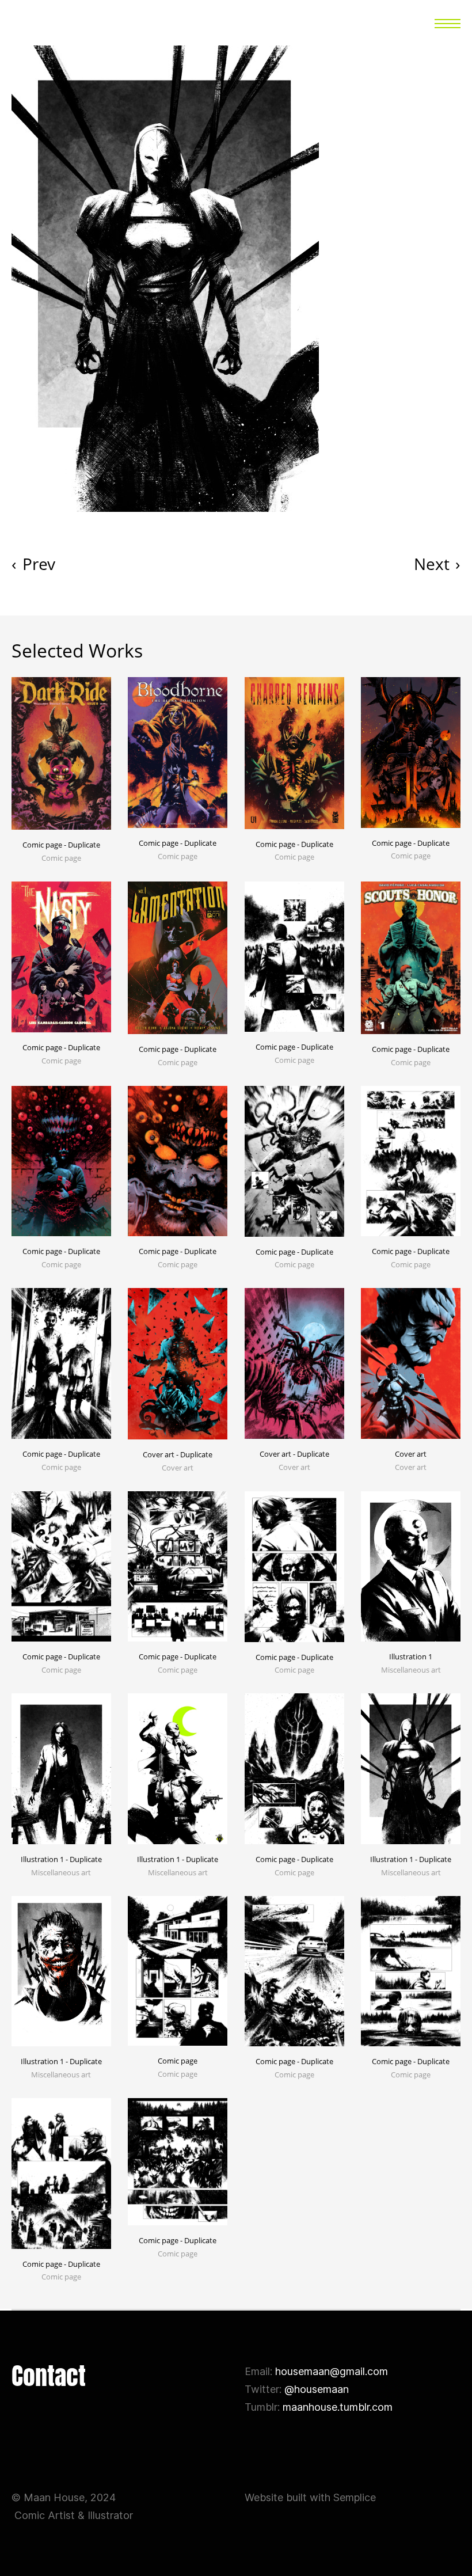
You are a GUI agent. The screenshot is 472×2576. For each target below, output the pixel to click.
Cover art (411, 1454)
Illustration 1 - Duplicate (61, 1859)
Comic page (178, 2061)
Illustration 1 (411, 1656)
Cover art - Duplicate (178, 1454)
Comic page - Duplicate (61, 845)
